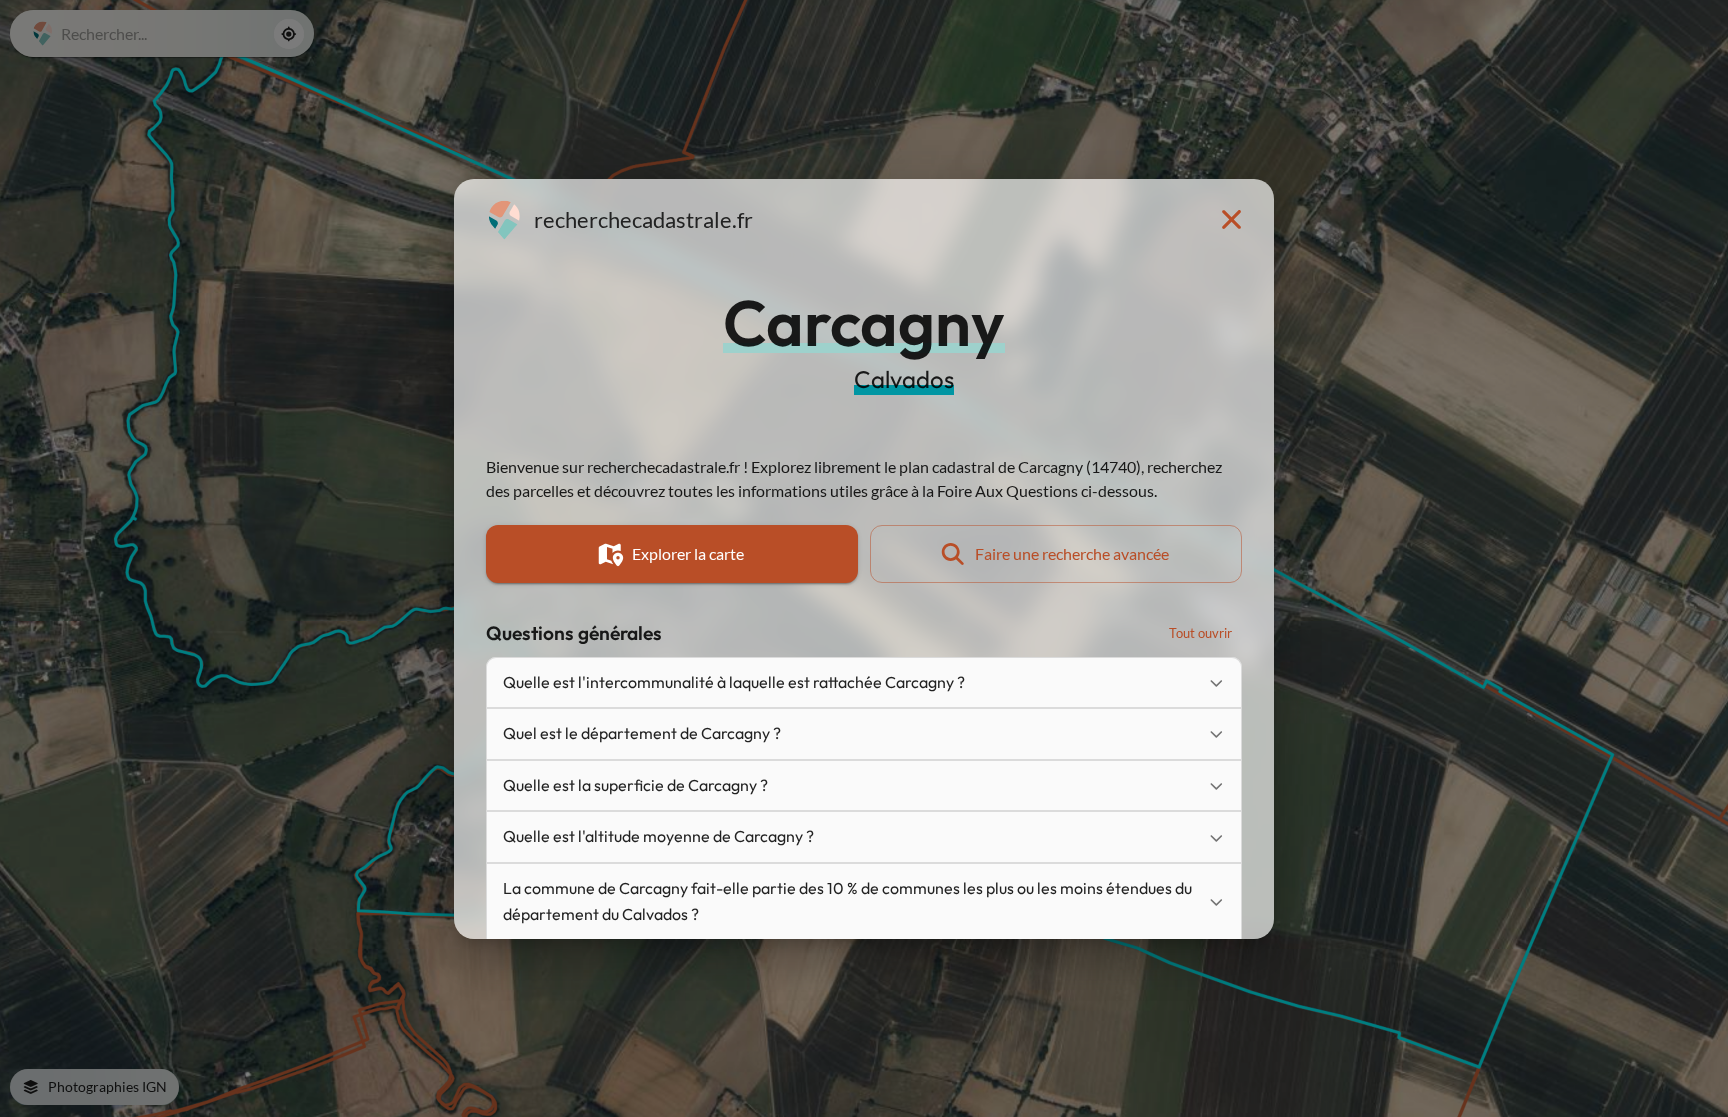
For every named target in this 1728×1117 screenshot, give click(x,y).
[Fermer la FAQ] (1231, 220)
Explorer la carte (688, 553)
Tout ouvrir (1200, 633)
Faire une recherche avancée (1072, 553)
